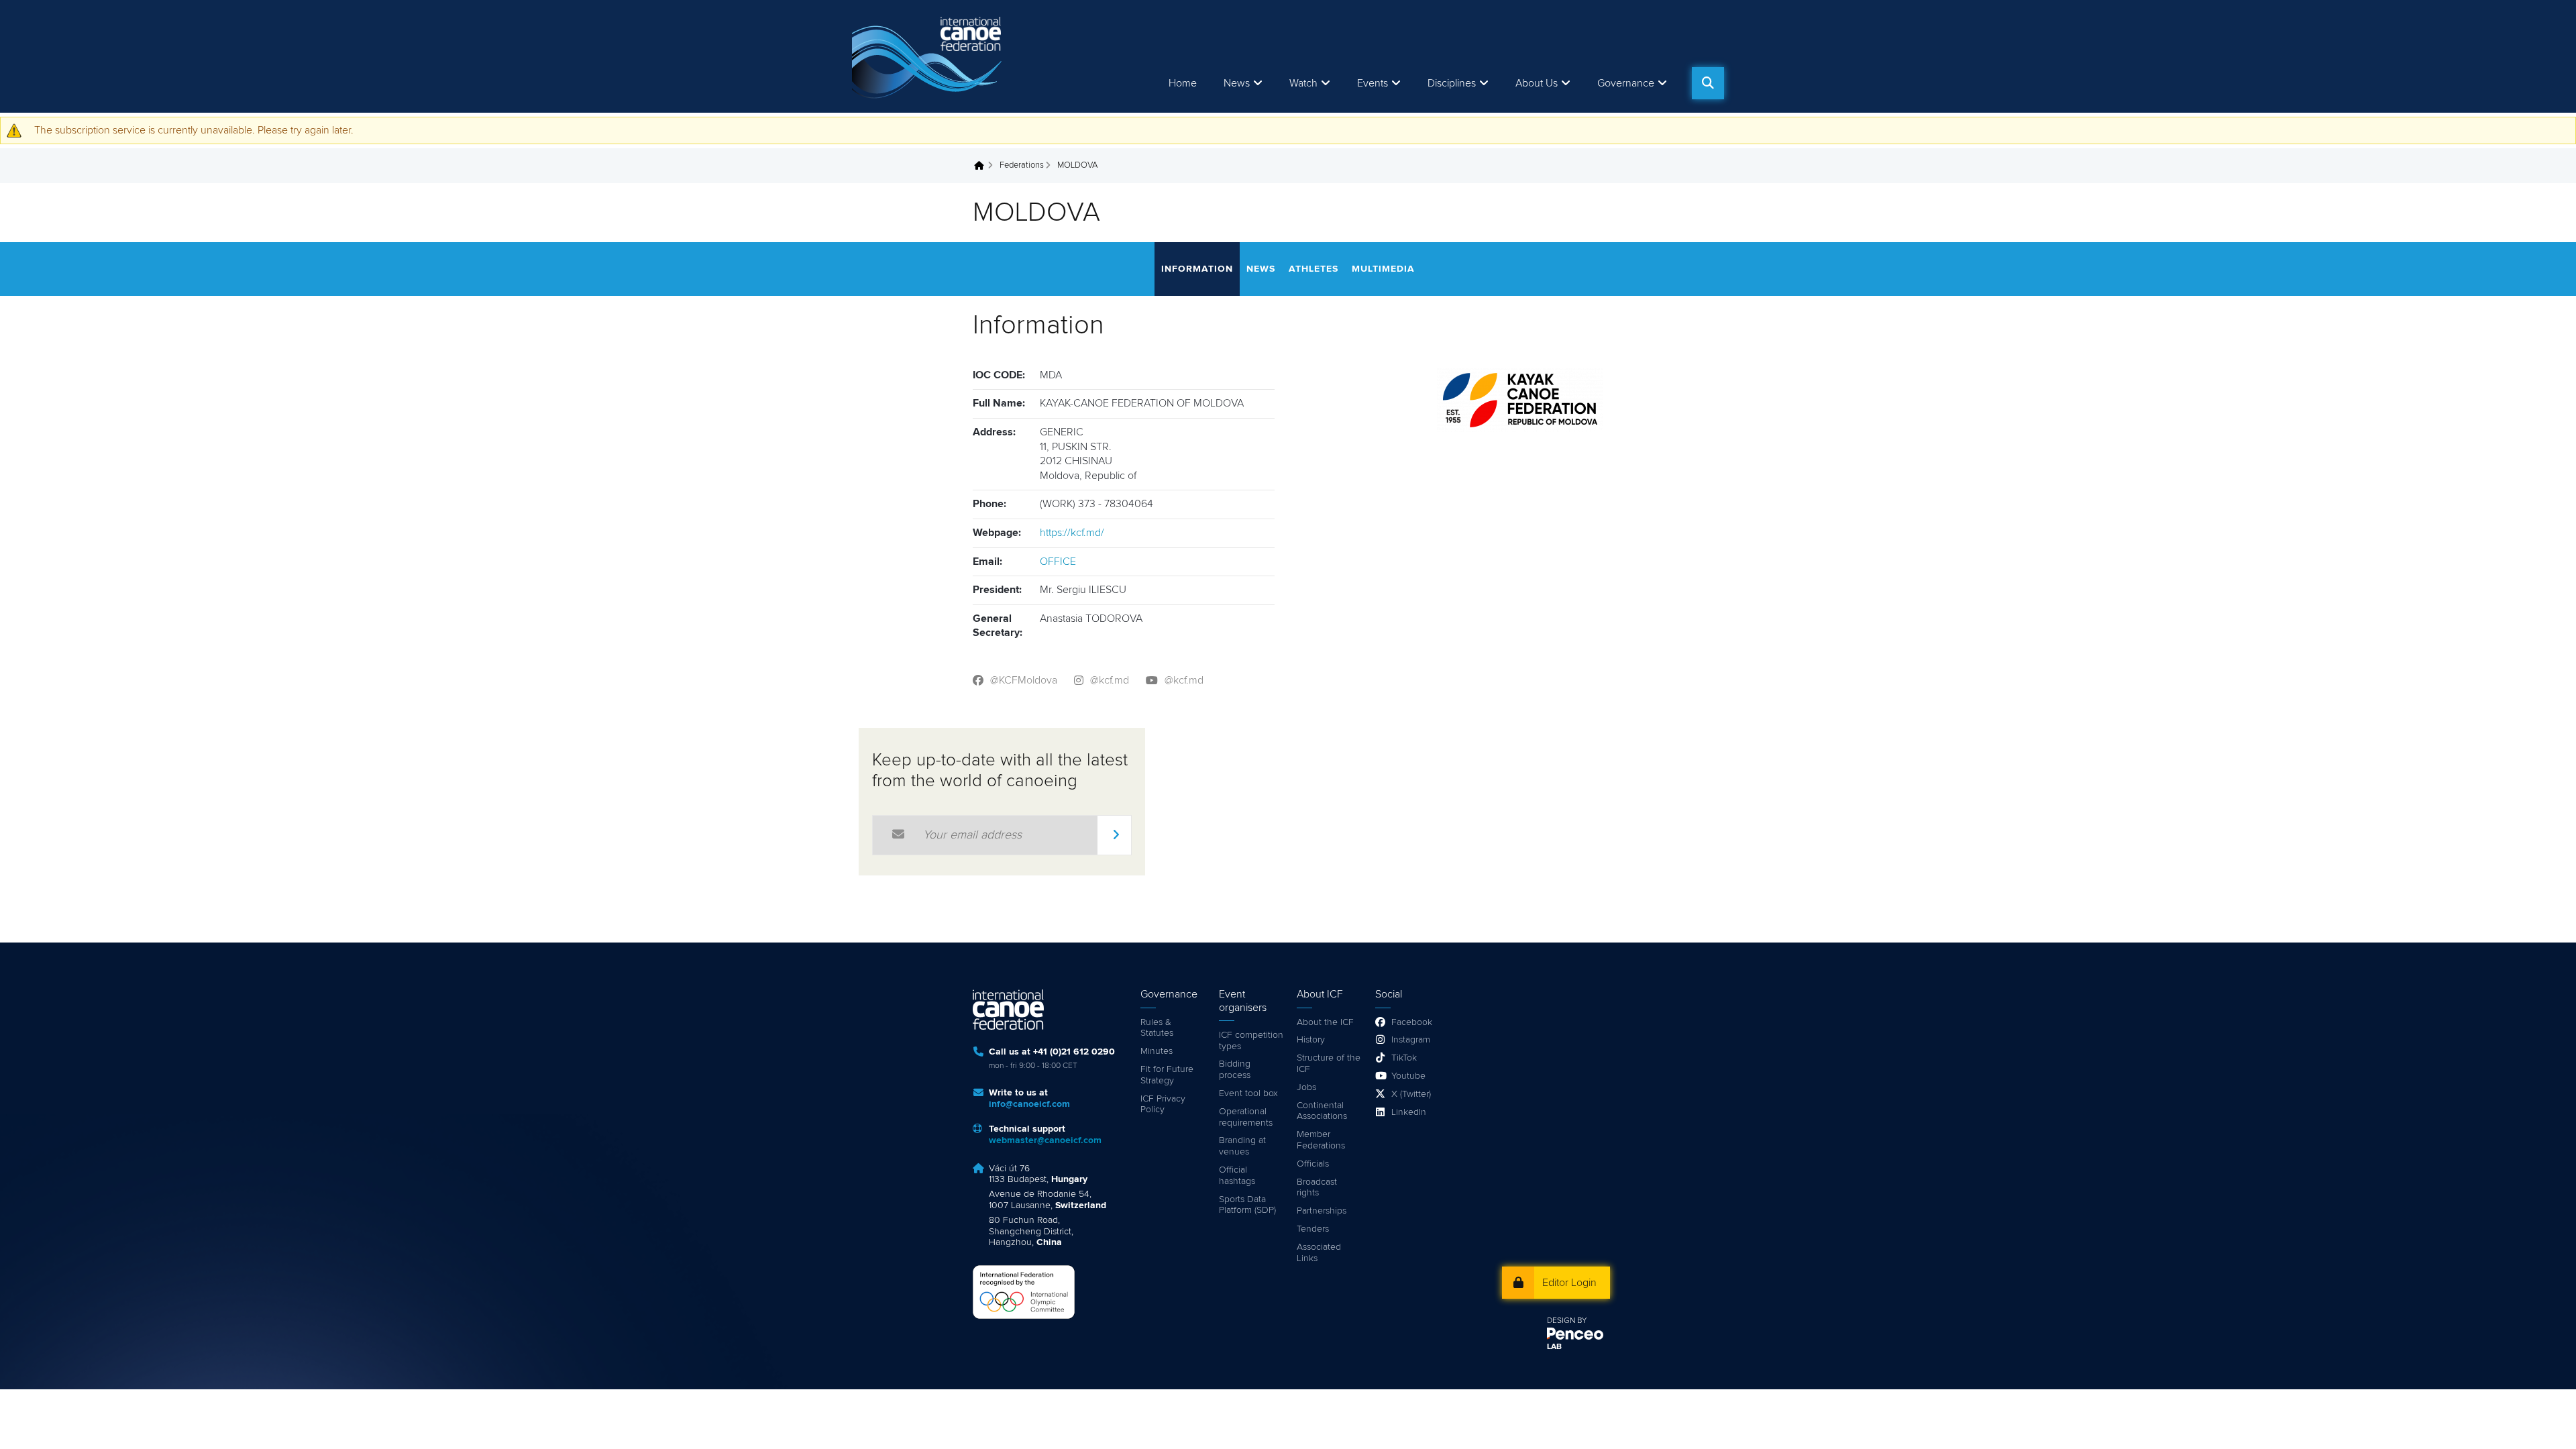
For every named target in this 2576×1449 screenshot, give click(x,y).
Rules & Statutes (1157, 1028)
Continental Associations (1322, 1111)
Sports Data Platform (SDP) (1247, 1205)
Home (1183, 83)
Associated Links (1319, 1253)
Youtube (1408, 1076)
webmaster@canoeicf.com (1045, 1140)
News (1237, 83)
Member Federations (1321, 1140)
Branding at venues (1242, 1146)
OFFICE (1058, 561)
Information (1197, 269)
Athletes (1313, 269)
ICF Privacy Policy (1163, 1105)
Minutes (1157, 1051)
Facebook (1412, 1022)
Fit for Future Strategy (1167, 1075)
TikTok (1404, 1058)
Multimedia (1383, 269)
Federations (1022, 165)
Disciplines (1452, 83)
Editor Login (1569, 1283)
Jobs (1306, 1087)
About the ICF (1325, 1022)
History (1311, 1040)
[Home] (929, 56)
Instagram (1411, 1040)
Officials (1313, 1164)
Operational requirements (1246, 1117)
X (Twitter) (1411, 1094)
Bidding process (1235, 1070)
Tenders (1313, 1229)
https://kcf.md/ (1072, 533)
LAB (1554, 1347)
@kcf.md (1110, 680)
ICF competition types (1251, 1041)
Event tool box (1248, 1093)
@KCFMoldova (1024, 680)
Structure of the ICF (1329, 1064)
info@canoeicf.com (1029, 1104)
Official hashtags (1237, 1176)
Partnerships (1322, 1211)
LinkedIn (1409, 1112)
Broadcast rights (1317, 1188)
